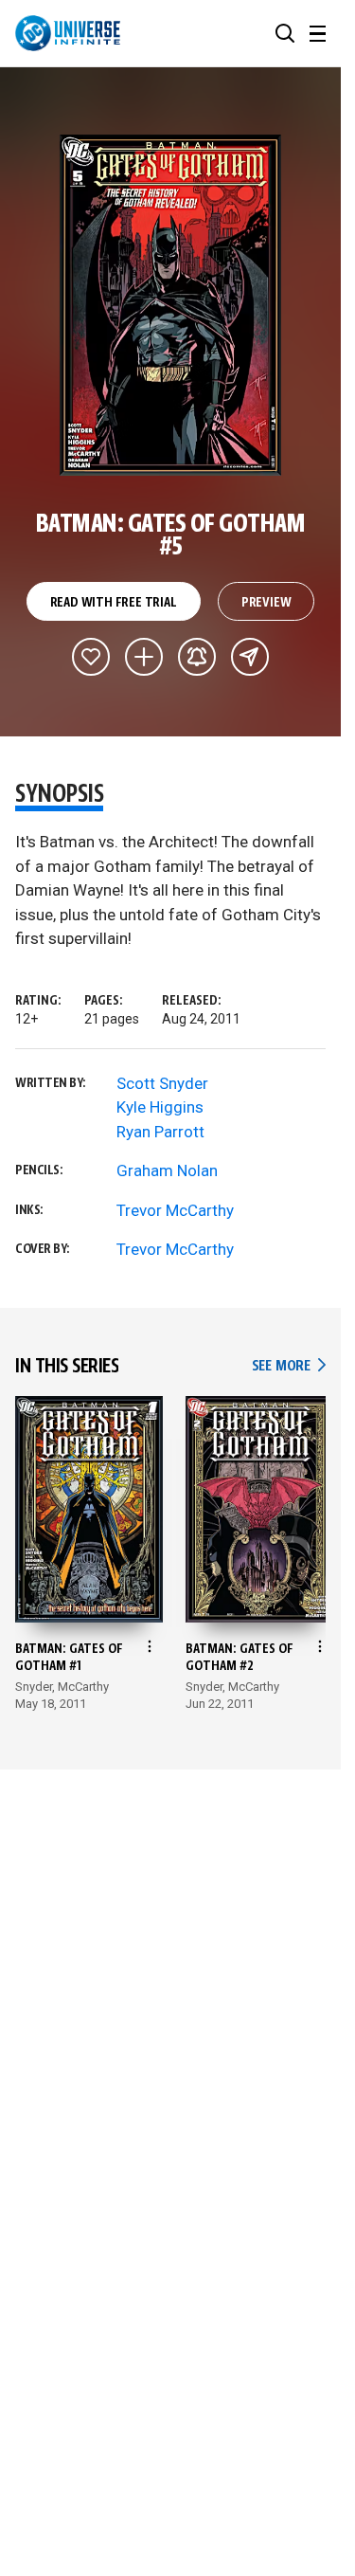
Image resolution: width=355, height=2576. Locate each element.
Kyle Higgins (160, 1107)
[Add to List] (144, 657)
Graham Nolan (167, 1170)
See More (289, 1366)
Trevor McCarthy (175, 1210)
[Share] (250, 657)
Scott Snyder (162, 1083)
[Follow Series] (197, 657)
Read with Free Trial (114, 603)
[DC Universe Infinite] (68, 33)
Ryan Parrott (160, 1132)
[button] (285, 33)
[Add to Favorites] (91, 657)
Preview (266, 603)
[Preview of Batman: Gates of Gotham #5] (171, 305)
